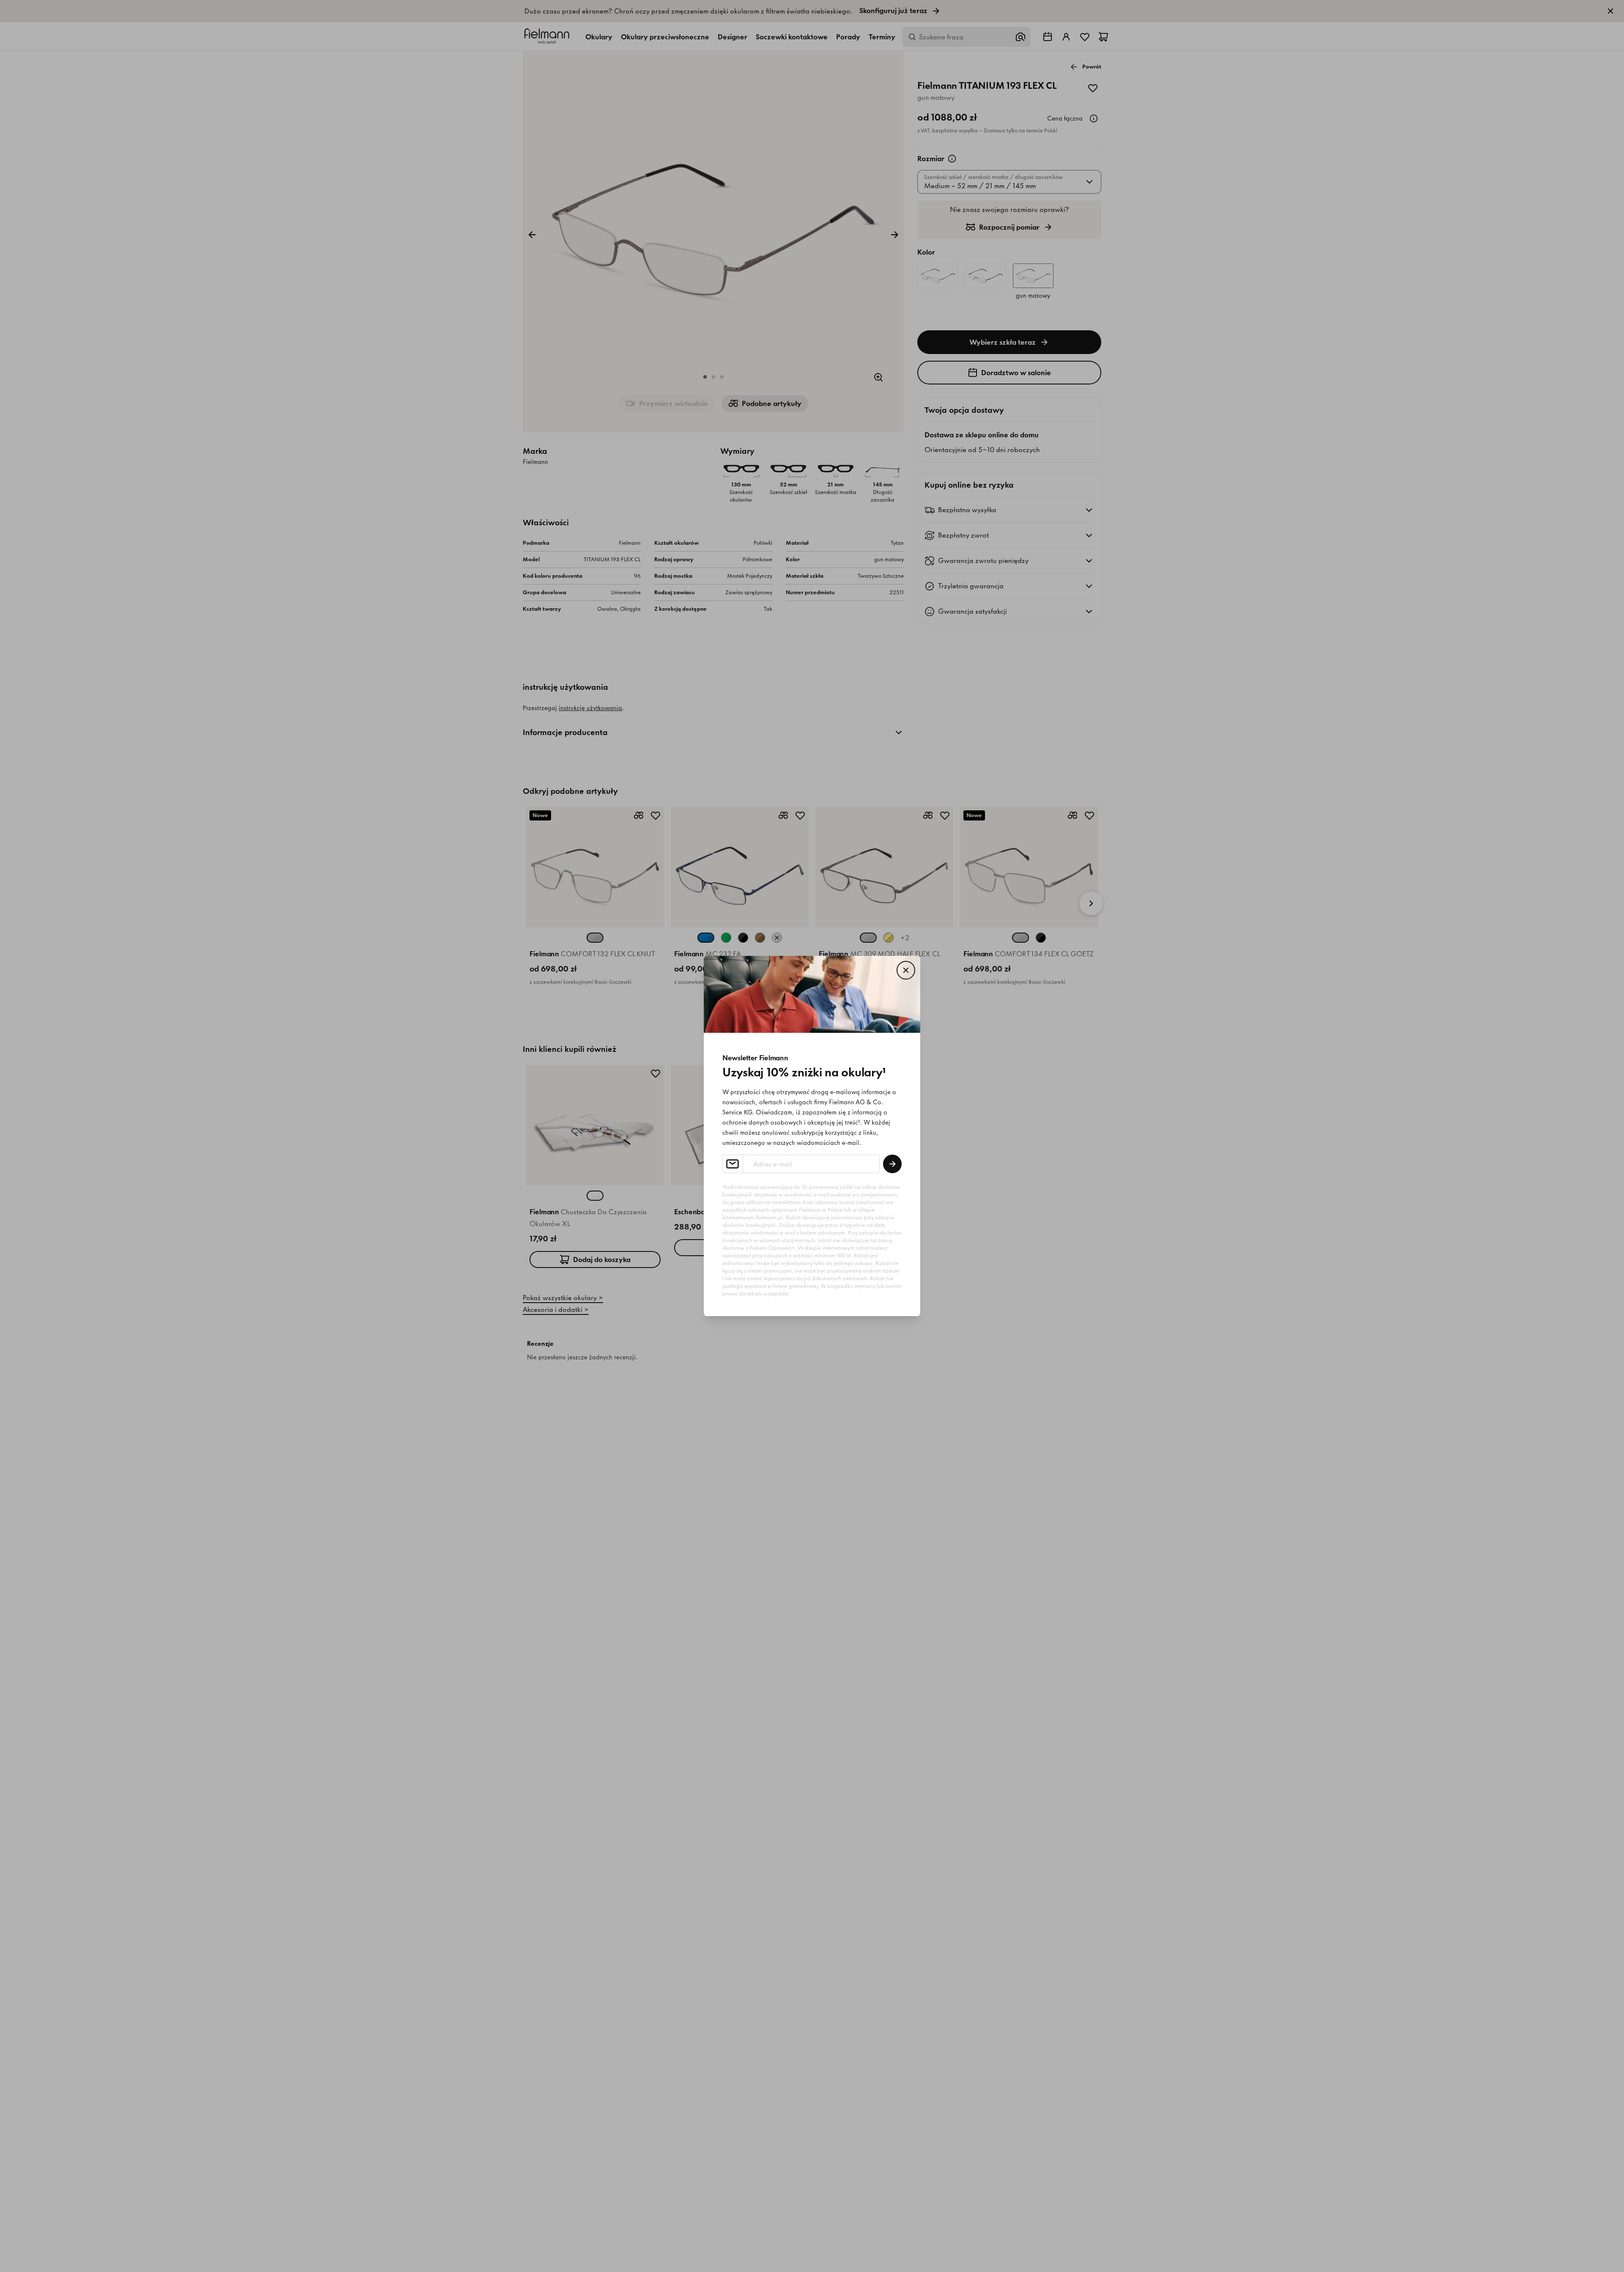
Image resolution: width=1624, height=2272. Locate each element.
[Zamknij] (906, 970)
